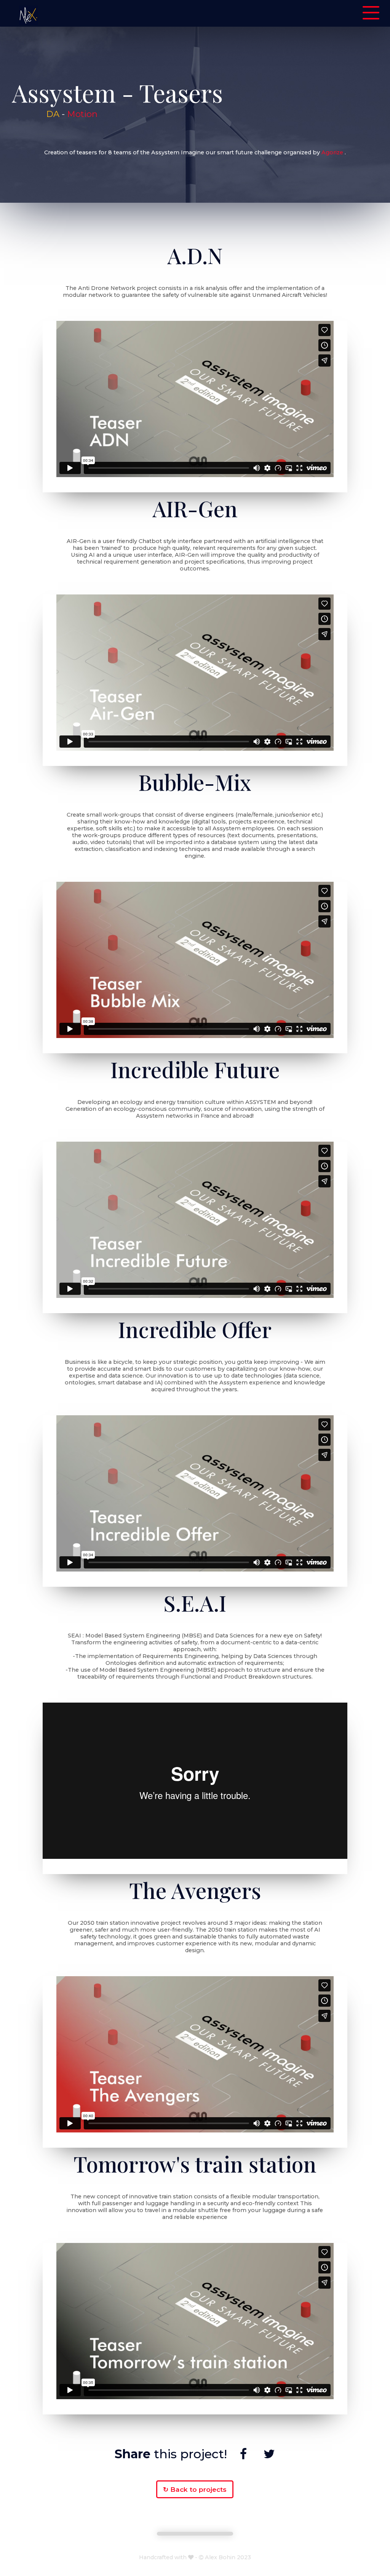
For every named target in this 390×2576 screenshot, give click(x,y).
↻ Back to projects (195, 2489)
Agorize (332, 152)
